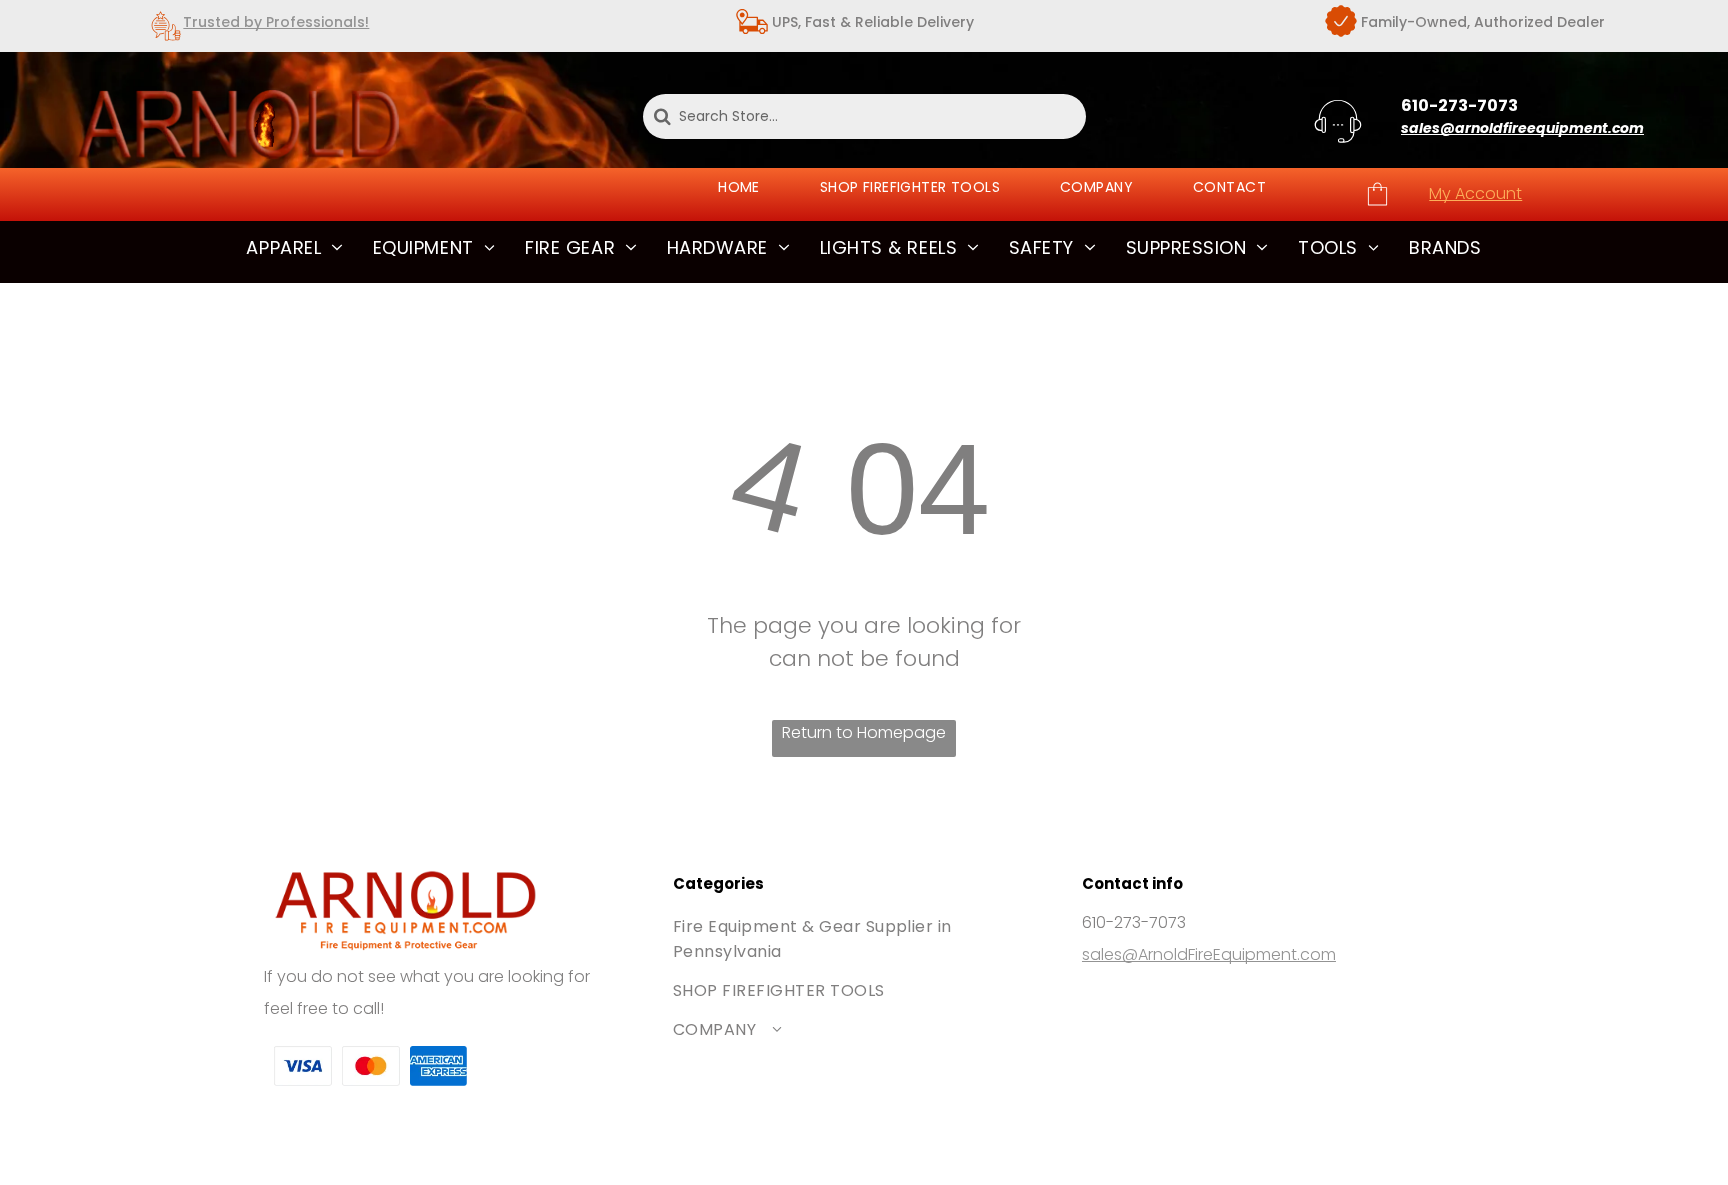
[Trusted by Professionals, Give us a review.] (166, 41)
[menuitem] (739, 187)
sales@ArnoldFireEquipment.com (1209, 954)
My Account (1475, 193)
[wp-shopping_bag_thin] (1377, 204)
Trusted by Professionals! (276, 22)
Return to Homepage (864, 732)
